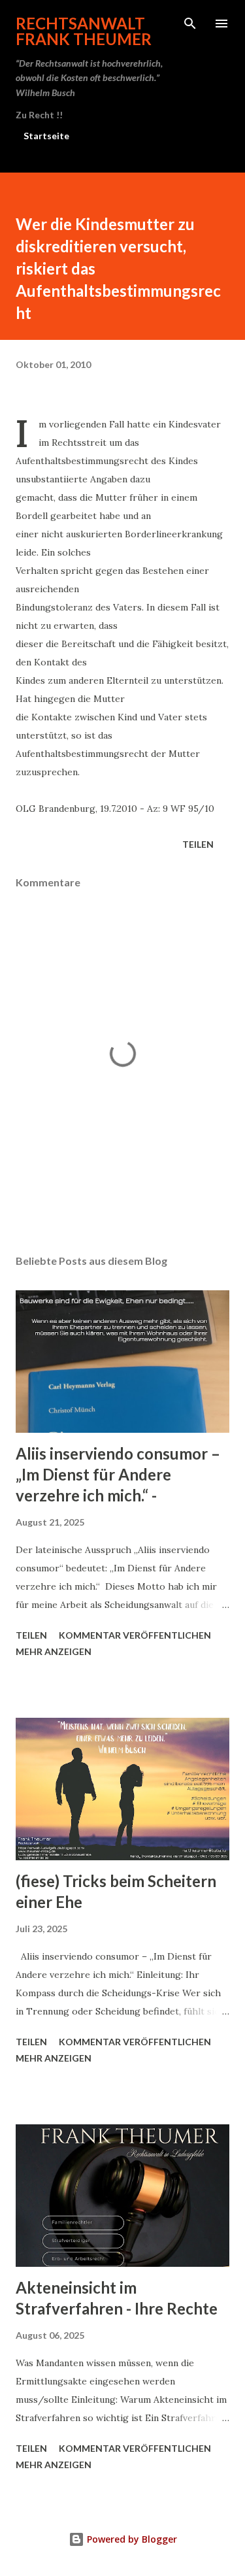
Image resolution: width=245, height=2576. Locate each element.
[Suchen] (190, 24)
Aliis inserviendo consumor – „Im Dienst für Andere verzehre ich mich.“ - (118, 1474)
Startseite (46, 136)
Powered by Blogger (131, 2539)
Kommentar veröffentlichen (135, 1635)
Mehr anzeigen (54, 1651)
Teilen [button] (198, 844)
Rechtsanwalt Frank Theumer (84, 31)
